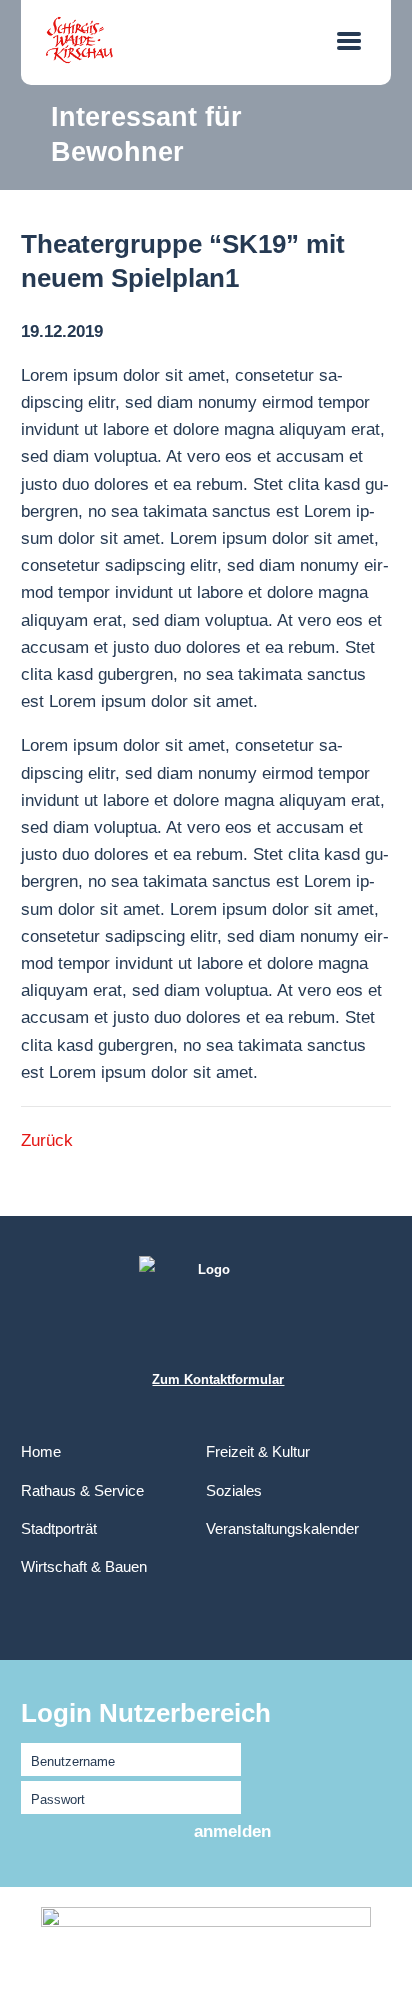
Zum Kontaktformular (218, 1379)
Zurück (47, 1140)
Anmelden (232, 1831)
